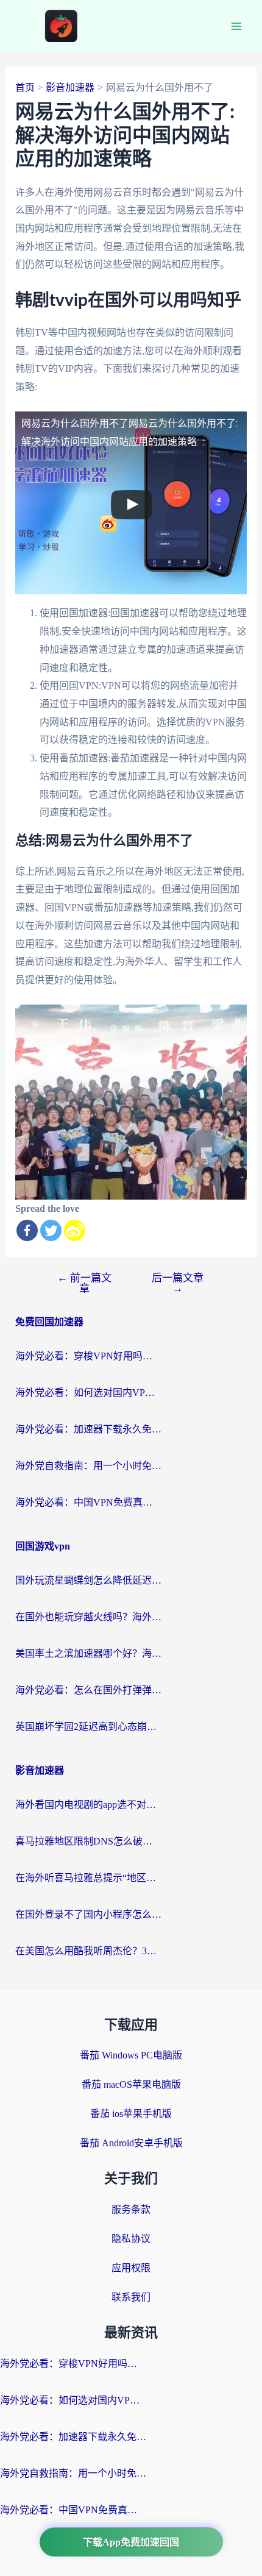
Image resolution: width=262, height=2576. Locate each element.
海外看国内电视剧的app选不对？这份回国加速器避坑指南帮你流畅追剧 (88, 1805)
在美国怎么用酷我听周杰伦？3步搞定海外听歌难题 (88, 1951)
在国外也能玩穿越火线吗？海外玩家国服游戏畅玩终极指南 (88, 1617)
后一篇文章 (178, 1283)
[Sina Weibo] (75, 1230)
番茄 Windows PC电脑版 (131, 2055)
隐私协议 (131, 2239)
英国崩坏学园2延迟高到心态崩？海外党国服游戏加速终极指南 (88, 1727)
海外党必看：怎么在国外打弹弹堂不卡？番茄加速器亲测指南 (88, 1690)
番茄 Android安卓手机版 (131, 2143)
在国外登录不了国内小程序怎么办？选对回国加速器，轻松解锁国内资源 (88, 1914)
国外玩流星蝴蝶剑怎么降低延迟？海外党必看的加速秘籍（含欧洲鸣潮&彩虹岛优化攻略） (88, 1580)
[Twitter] (51, 1230)
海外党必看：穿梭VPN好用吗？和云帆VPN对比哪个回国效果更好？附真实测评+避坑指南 (88, 1356)
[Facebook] (27, 1230)
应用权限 (131, 2268)
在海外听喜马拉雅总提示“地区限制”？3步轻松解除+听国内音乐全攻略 (88, 1878)
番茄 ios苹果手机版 (131, 2114)
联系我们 (131, 2297)
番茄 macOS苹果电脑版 (131, 2084)
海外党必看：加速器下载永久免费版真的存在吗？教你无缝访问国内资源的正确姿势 (88, 1429)
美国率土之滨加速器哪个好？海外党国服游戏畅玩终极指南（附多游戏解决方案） (88, 1653)
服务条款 (131, 2209)
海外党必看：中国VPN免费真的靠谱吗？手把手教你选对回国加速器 (88, 1502)
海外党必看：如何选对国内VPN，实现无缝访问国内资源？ (88, 1393)
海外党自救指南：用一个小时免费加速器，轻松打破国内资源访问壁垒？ (88, 1466)
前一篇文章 (84, 1283)
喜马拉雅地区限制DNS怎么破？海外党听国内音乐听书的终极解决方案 (88, 1841)
